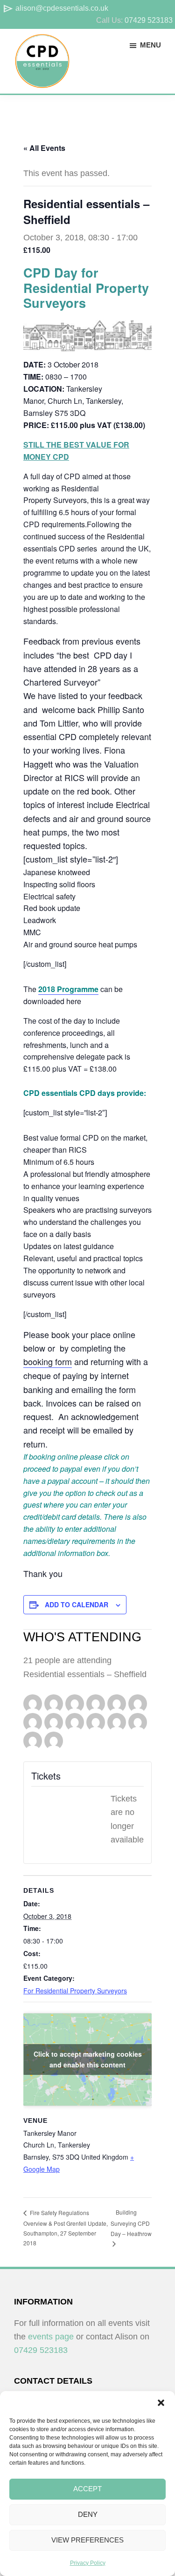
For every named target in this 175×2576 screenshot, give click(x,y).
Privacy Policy (88, 2563)
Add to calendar (77, 1604)
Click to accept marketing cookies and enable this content (88, 2059)
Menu (150, 45)
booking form (48, 1361)
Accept (87, 2489)
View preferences (87, 2540)
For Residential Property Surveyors (75, 1991)
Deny (88, 2514)
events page (51, 2337)
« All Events (44, 148)
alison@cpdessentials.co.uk (55, 8)
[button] (161, 2403)
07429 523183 (149, 20)
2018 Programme (68, 989)
